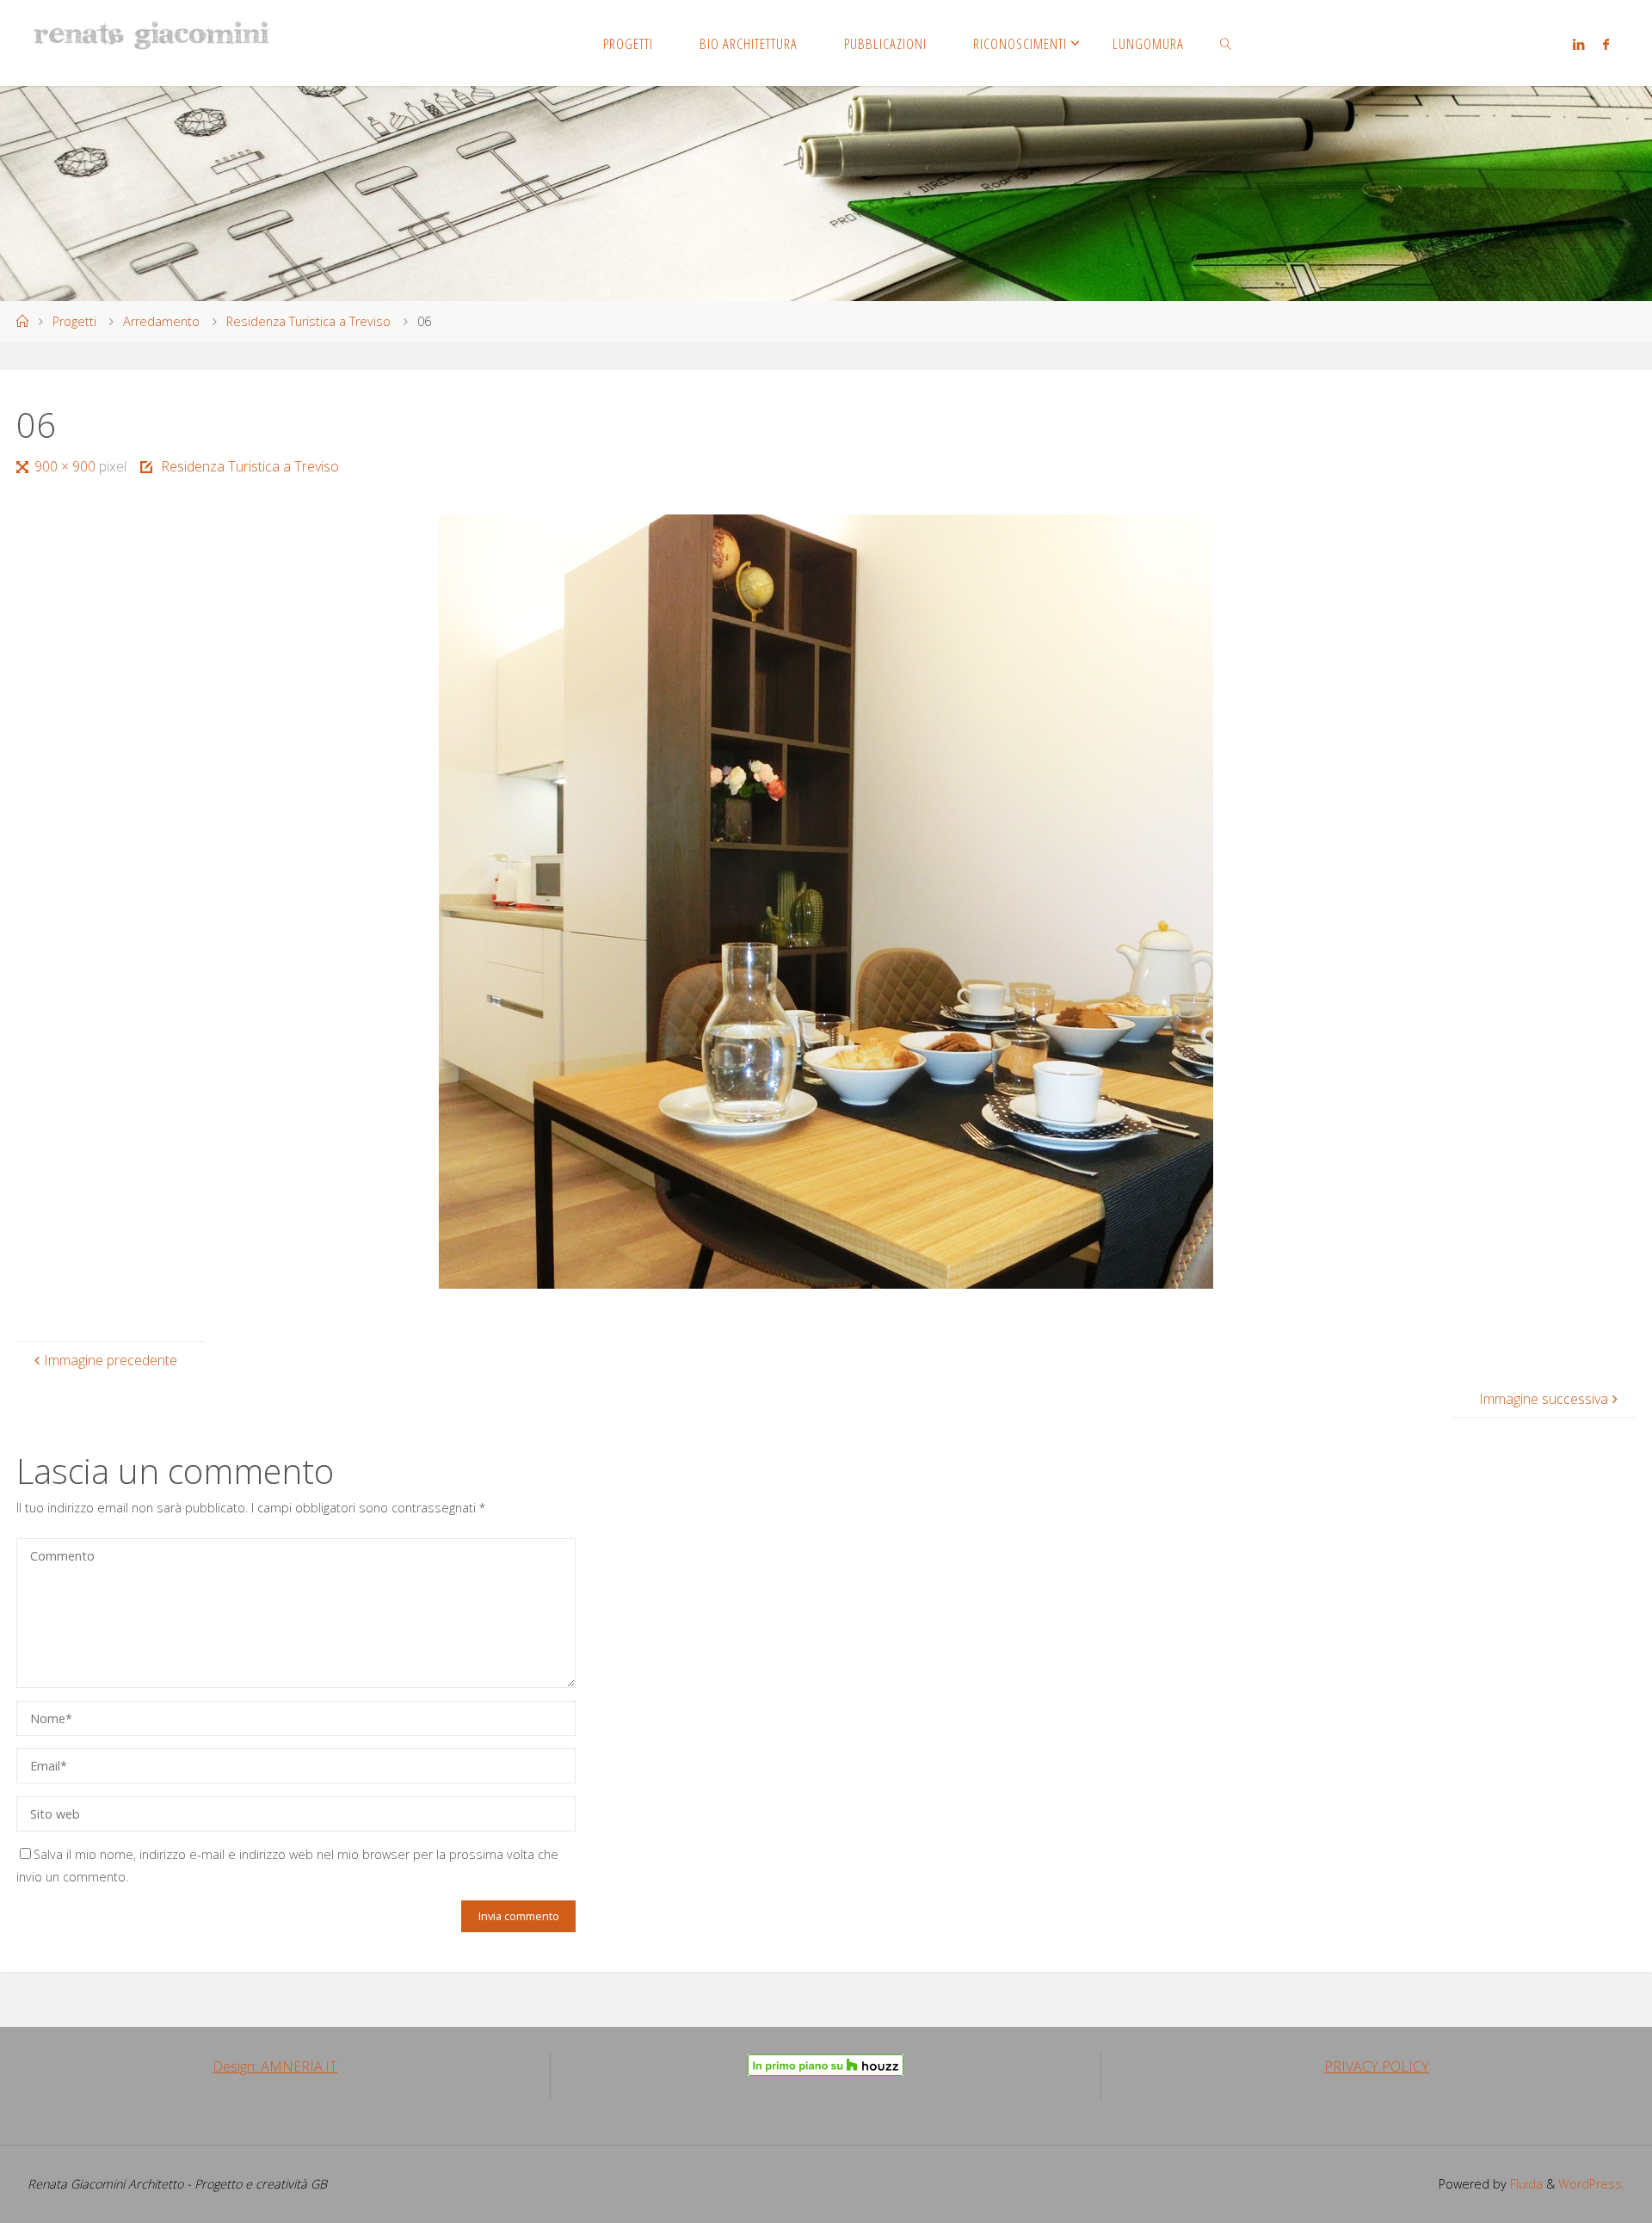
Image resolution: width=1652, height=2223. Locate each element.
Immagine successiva (1544, 1399)
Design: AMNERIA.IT (275, 2066)
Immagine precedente (111, 1360)
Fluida (1525, 2184)
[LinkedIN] (1578, 44)
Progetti (74, 321)
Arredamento (161, 321)
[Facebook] (1606, 44)
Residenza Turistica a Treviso (308, 321)
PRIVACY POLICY (1377, 2066)
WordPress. (1591, 2184)
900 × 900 (66, 466)
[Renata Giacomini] (151, 34)
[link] (1226, 43)
